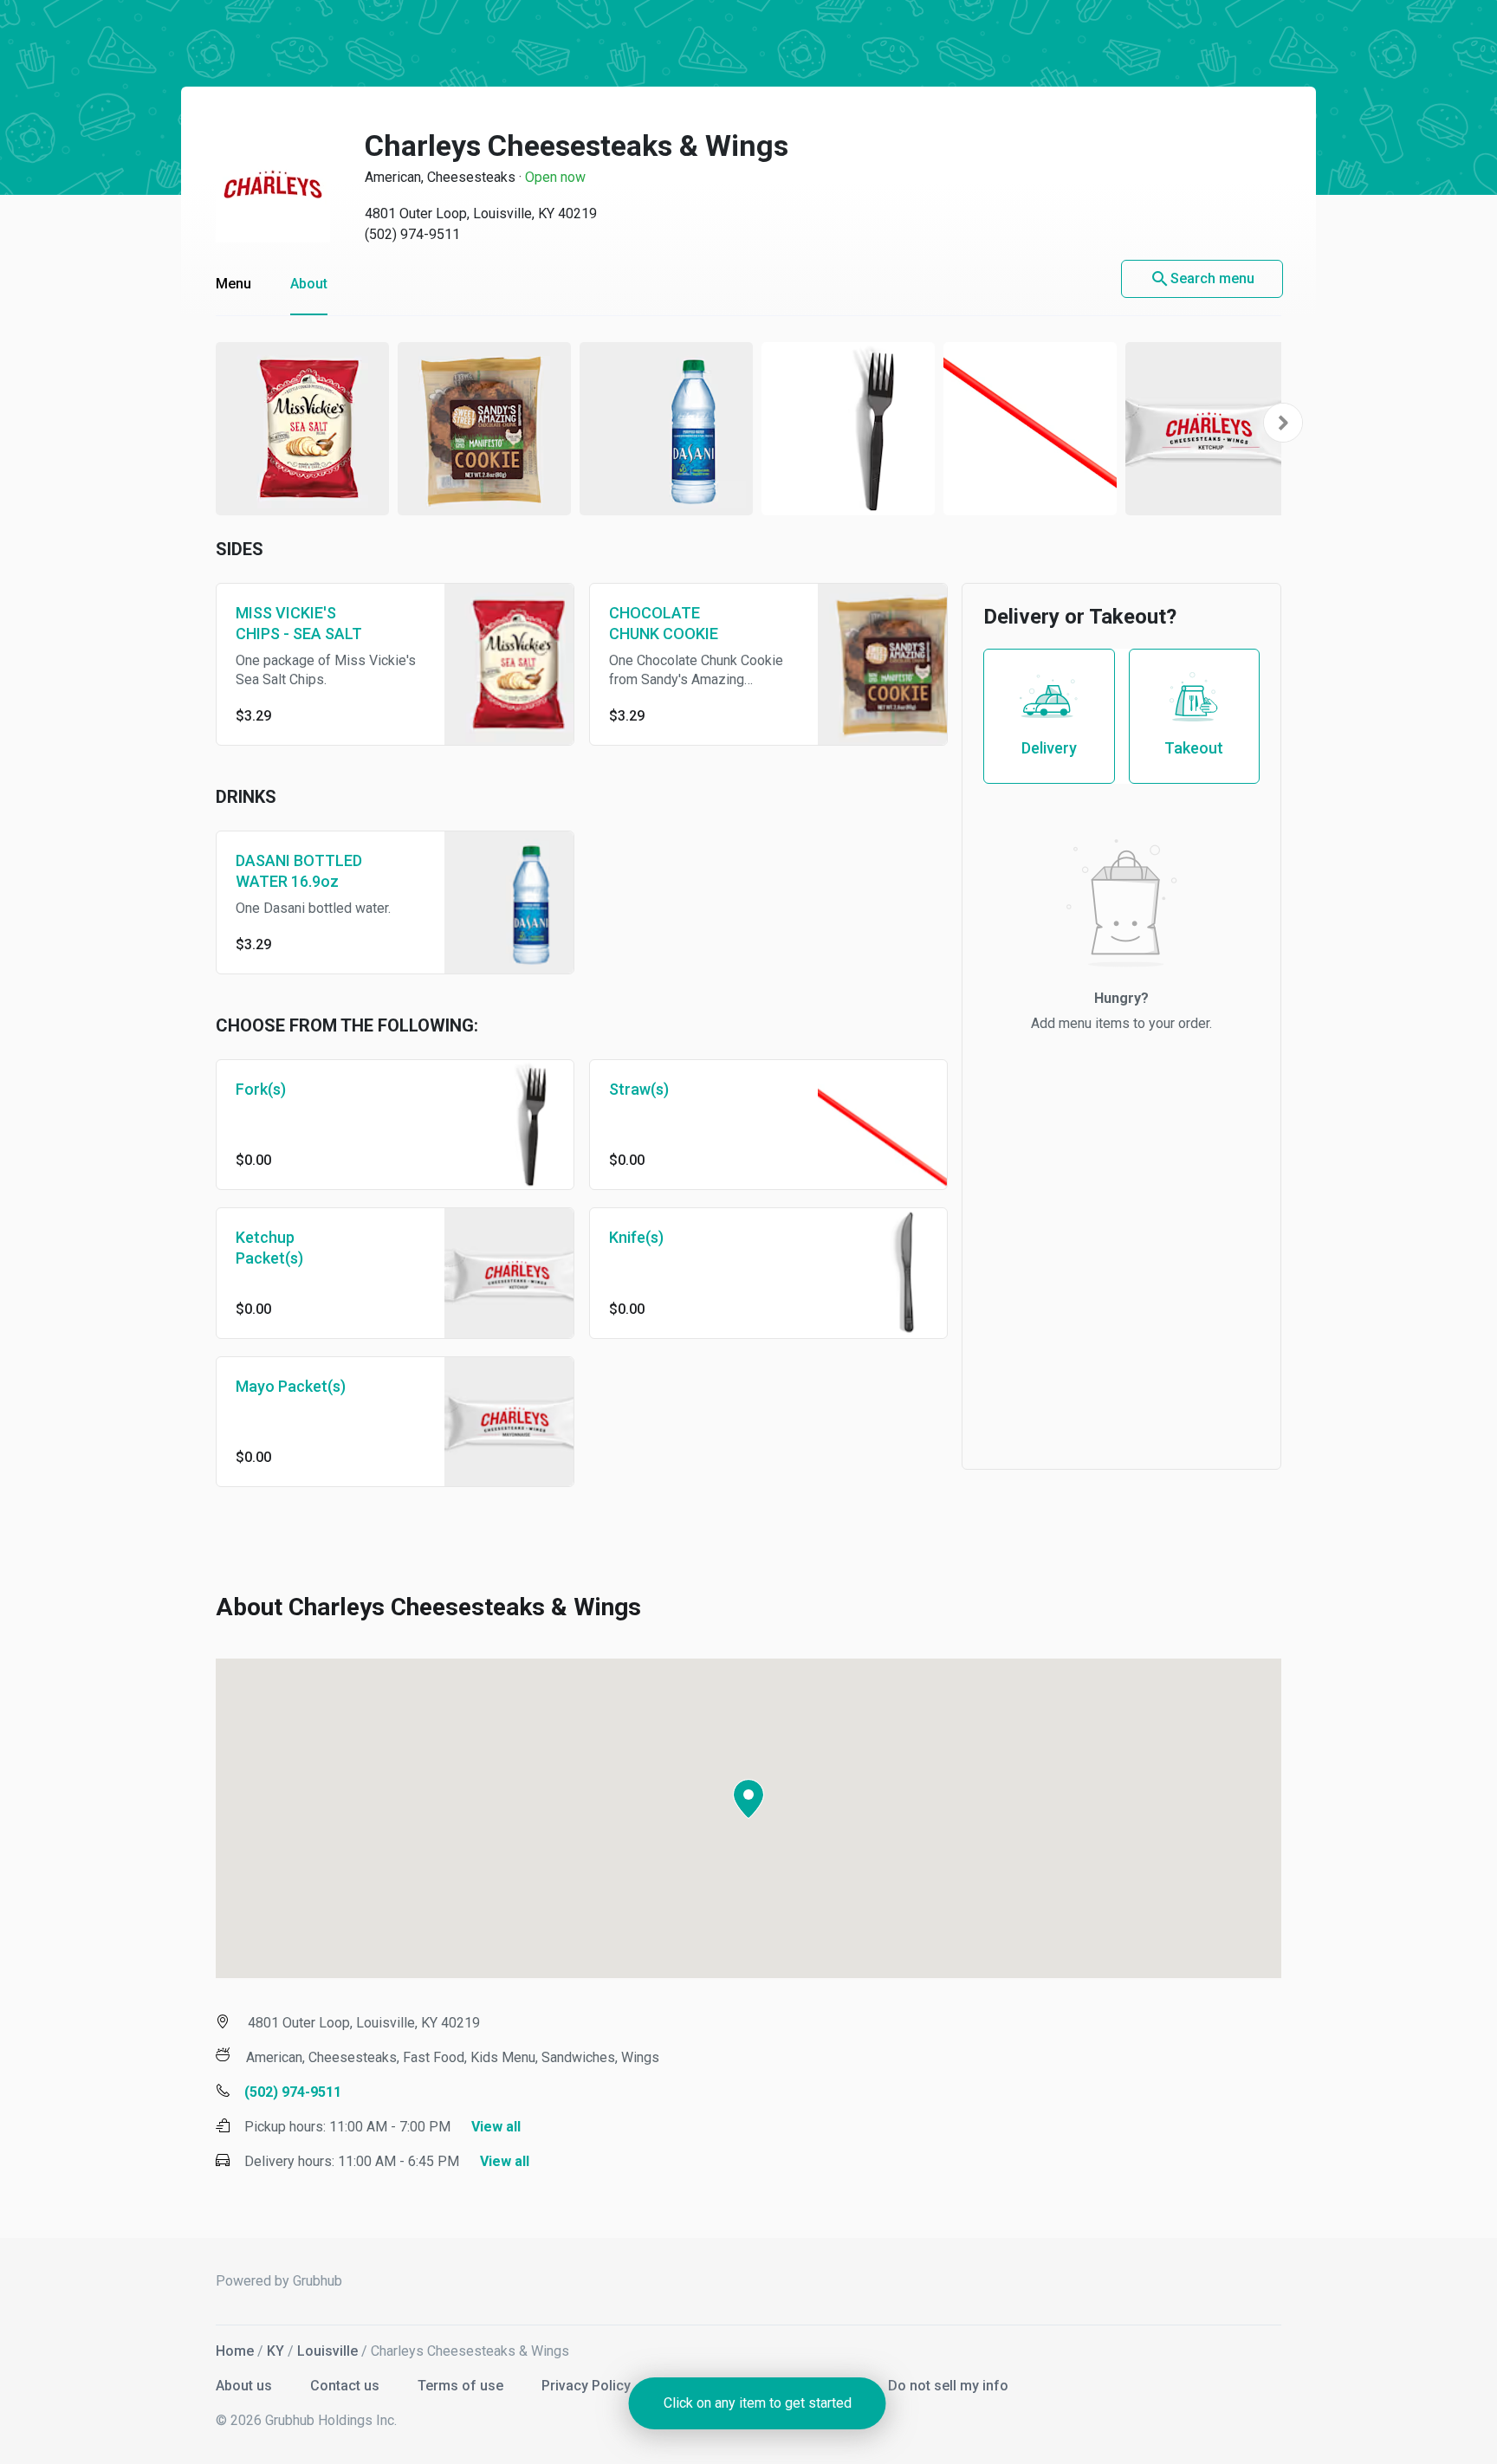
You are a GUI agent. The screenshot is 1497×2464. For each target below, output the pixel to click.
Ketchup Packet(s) (269, 1248)
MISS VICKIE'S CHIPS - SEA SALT (299, 623)
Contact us (347, 2386)
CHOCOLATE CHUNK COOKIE (664, 623)
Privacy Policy (588, 2386)
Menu (233, 284)
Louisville (327, 2351)
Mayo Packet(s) (291, 1386)
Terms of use (462, 2386)
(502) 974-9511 (412, 234)
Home (235, 2351)
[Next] (1283, 423)
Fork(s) (261, 1089)
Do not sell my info (948, 2386)
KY (275, 2351)
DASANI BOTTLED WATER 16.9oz (299, 871)
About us (246, 2386)
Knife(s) (636, 1237)
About (309, 284)
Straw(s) (639, 1089)
